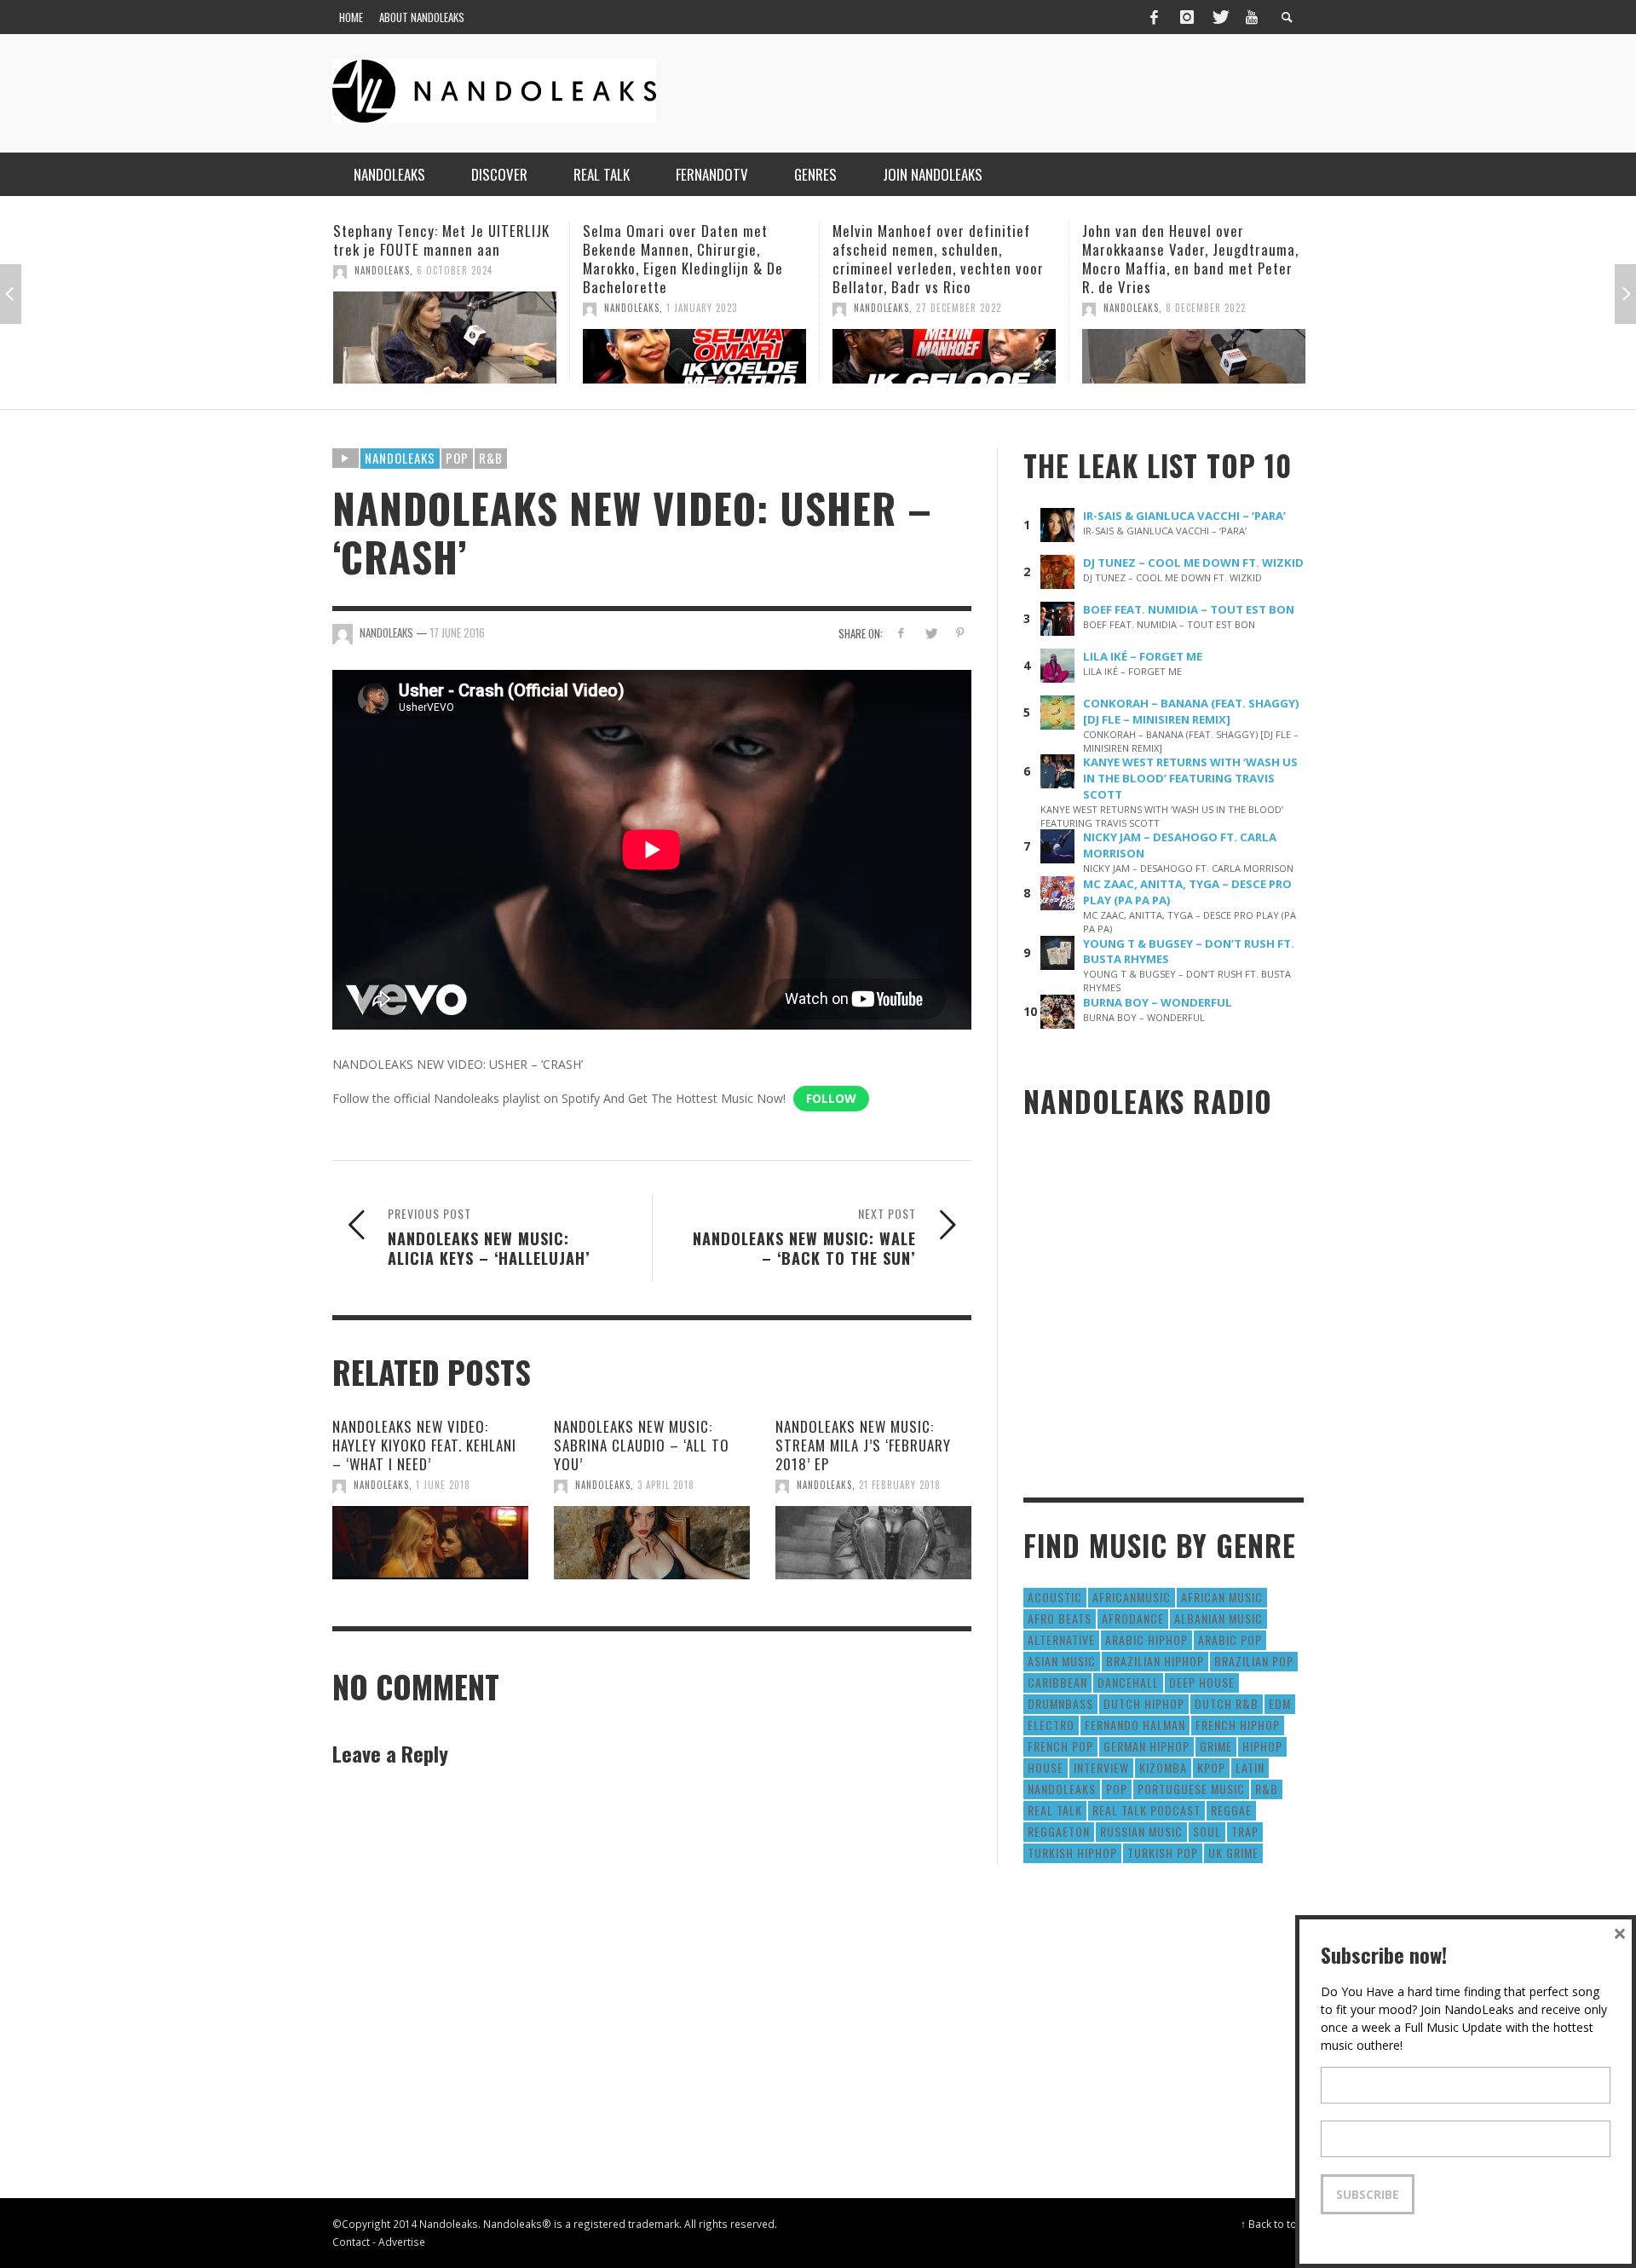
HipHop (1262, 1746)
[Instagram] (1187, 17)
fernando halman (1135, 1725)
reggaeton (1059, 1831)
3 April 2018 (666, 1485)
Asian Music (1062, 1661)
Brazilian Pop (1254, 1661)
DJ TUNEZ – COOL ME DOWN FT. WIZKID (1193, 563)
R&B (491, 458)
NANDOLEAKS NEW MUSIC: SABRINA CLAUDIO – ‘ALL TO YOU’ (642, 1445)
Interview (1101, 1767)
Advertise (402, 2242)
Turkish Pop (1163, 1852)
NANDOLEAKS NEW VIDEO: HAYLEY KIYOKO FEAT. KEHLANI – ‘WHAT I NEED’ (424, 1445)
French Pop (1060, 1746)
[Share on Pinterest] (960, 633)
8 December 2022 (956, 308)
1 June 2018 (443, 1485)
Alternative (1061, 1639)
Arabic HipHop (1146, 1639)
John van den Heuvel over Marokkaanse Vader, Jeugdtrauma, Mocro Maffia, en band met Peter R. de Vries (941, 259)
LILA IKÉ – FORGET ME (1143, 656)
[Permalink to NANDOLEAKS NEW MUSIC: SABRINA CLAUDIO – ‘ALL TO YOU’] (652, 1543)
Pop (457, 458)
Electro (1051, 1725)
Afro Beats (1060, 1618)
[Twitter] (1219, 17)
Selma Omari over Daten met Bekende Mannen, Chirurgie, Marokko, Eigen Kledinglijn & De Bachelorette (433, 259)
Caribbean (1057, 1682)
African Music (1222, 1597)
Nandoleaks (400, 458)
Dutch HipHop (1144, 1703)
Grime (1216, 1746)
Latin (1250, 1767)
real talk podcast (1146, 1810)
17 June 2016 (458, 632)
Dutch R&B (1227, 1703)
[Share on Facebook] (901, 633)
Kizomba (1163, 1767)
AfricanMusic (1132, 1597)
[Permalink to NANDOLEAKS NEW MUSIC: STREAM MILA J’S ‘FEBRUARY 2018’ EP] (873, 1543)
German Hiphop (1146, 1746)
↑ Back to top (1272, 2224)
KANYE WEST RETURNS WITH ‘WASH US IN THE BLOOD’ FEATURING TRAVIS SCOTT (1190, 778)
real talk (1055, 1810)
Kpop (1211, 1767)
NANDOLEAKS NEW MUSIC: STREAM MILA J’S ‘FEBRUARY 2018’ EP (863, 1445)
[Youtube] (1252, 17)
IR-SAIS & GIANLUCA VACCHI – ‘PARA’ (1184, 516)
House (1046, 1767)
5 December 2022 (1205, 308)
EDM (1280, 1703)
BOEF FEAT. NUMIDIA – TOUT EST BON (1189, 609)
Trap (1245, 1831)
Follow (831, 1098)
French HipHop (1238, 1725)
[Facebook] (1154, 17)
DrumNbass (1060, 1703)
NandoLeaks (382, 308)
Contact (351, 2242)
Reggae (1231, 1810)
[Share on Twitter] (930, 633)
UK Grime (1233, 1852)
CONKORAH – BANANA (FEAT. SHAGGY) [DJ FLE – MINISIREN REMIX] (1191, 711)
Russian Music (1141, 1831)
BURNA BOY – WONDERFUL (1158, 1002)
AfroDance (1133, 1618)
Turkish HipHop (1072, 1852)
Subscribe (1368, 2194)
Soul (1207, 1831)
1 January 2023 (452, 308)
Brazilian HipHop (1155, 1661)
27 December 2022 (709, 308)
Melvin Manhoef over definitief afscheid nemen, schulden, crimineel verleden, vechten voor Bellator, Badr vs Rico (688, 259)
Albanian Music (1218, 1618)
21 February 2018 (900, 1485)
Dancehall (1128, 1682)
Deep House (1202, 1682)
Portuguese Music (1191, 1789)
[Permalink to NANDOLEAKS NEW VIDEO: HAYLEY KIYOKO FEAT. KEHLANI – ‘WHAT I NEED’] (430, 1543)
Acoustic (1055, 1597)
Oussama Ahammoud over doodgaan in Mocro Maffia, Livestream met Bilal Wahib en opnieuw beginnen (1179, 259)
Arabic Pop (1230, 1639)
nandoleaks (1062, 1789)
